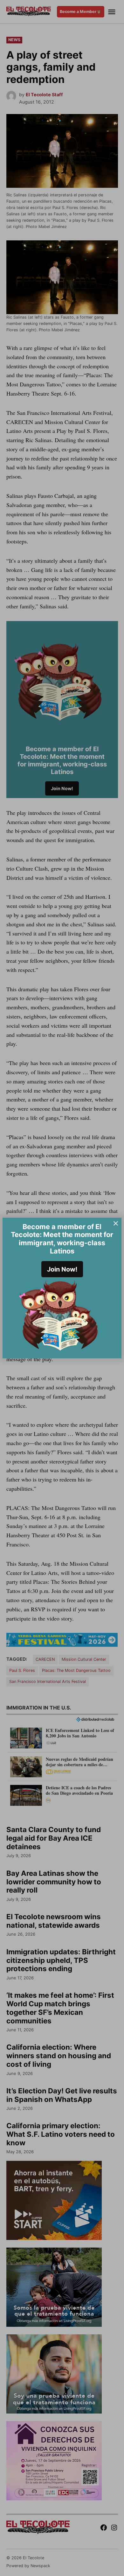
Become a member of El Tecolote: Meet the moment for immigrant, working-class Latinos (62, 1239)
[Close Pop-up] (116, 1223)
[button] (62, 1288)
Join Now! (62, 1269)
